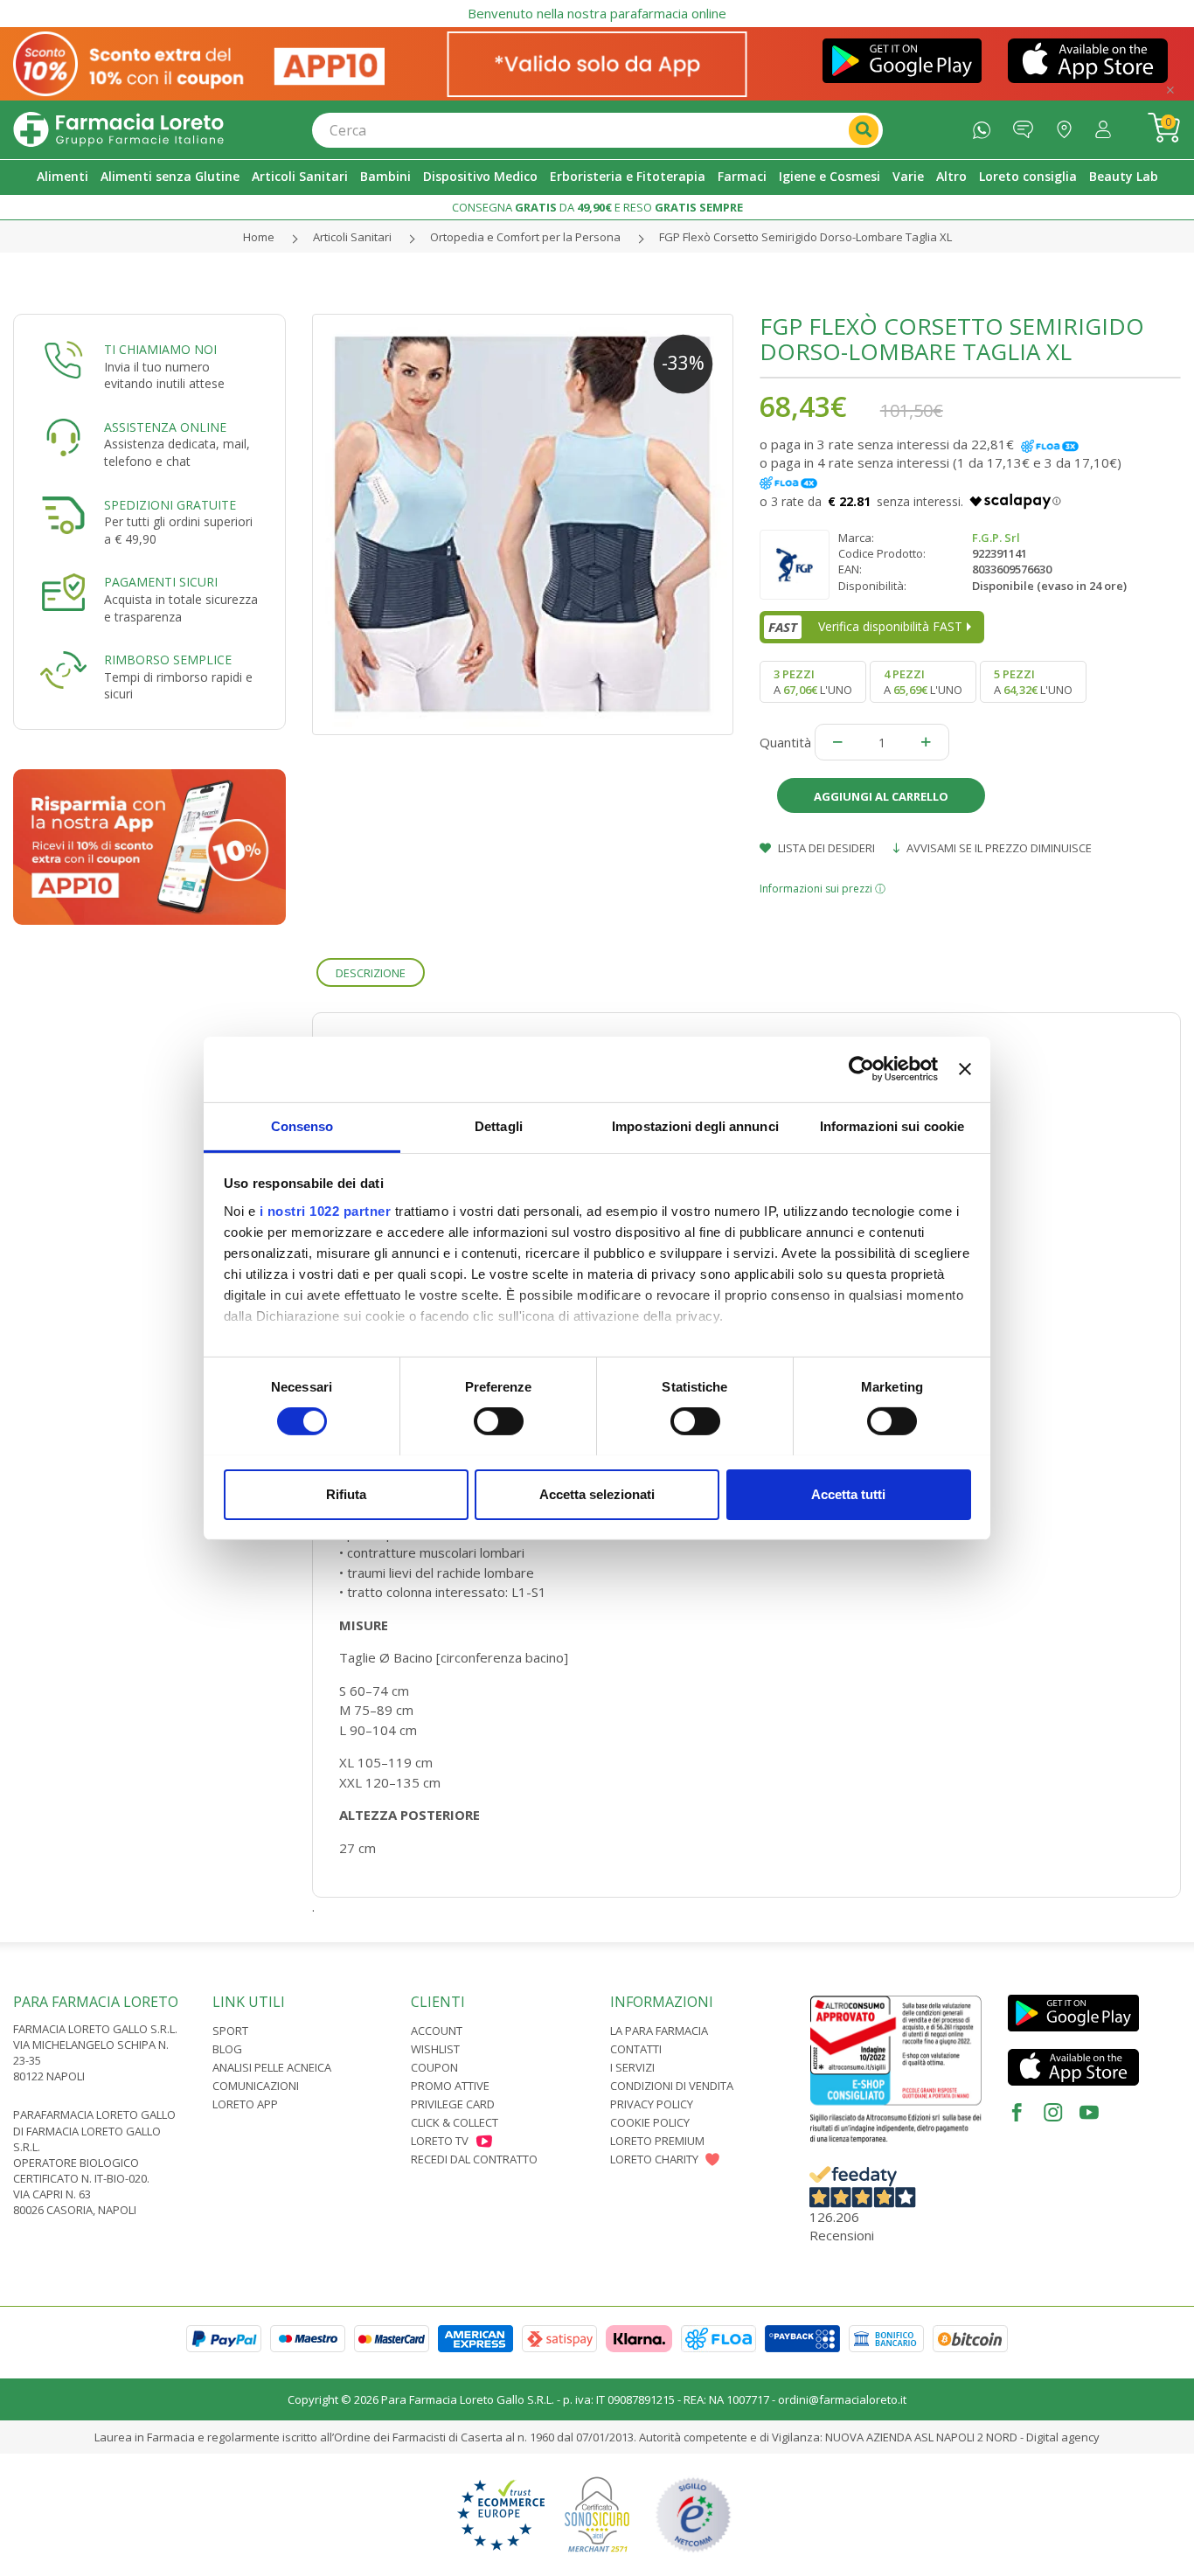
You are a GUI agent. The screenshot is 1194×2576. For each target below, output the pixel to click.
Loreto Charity (654, 2159)
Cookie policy (650, 2122)
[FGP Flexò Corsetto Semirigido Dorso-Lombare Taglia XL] (523, 524)
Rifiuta (346, 1493)
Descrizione (371, 973)
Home (259, 237)
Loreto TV (440, 2141)
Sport (230, 2031)
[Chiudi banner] (965, 1069)
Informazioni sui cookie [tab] (892, 1125)
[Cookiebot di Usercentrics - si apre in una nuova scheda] (861, 1069)
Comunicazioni (256, 2086)
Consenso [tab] (302, 1125)
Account (437, 2031)
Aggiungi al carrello (881, 796)
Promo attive (450, 2086)
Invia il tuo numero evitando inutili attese (164, 375)
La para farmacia (659, 2031)
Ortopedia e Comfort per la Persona (525, 237)
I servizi (632, 2067)
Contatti (636, 2049)
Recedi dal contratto (474, 2159)
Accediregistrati (1107, 125)
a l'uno (813, 682)
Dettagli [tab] (499, 1125)
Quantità (785, 742)
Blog (227, 2049)
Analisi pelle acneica (272, 2067)
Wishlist (435, 2049)
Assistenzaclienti (1027, 125)
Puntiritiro (1069, 125)
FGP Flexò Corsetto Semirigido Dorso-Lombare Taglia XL (805, 237)
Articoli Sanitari (352, 237)
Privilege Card (453, 2104)
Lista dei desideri (825, 848)
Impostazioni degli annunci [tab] (695, 1125)
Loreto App (245, 2104)
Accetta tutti (848, 1493)
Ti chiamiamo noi (160, 349)
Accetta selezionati (597, 1493)
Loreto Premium (657, 2141)
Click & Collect (455, 2122)
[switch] (499, 1421)
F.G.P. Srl (996, 538)
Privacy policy (652, 2104)
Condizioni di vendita (672, 2086)
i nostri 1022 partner (326, 1210)
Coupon (434, 2067)
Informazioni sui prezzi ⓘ (823, 889)
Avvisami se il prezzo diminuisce (998, 848)
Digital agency (1063, 2437)
